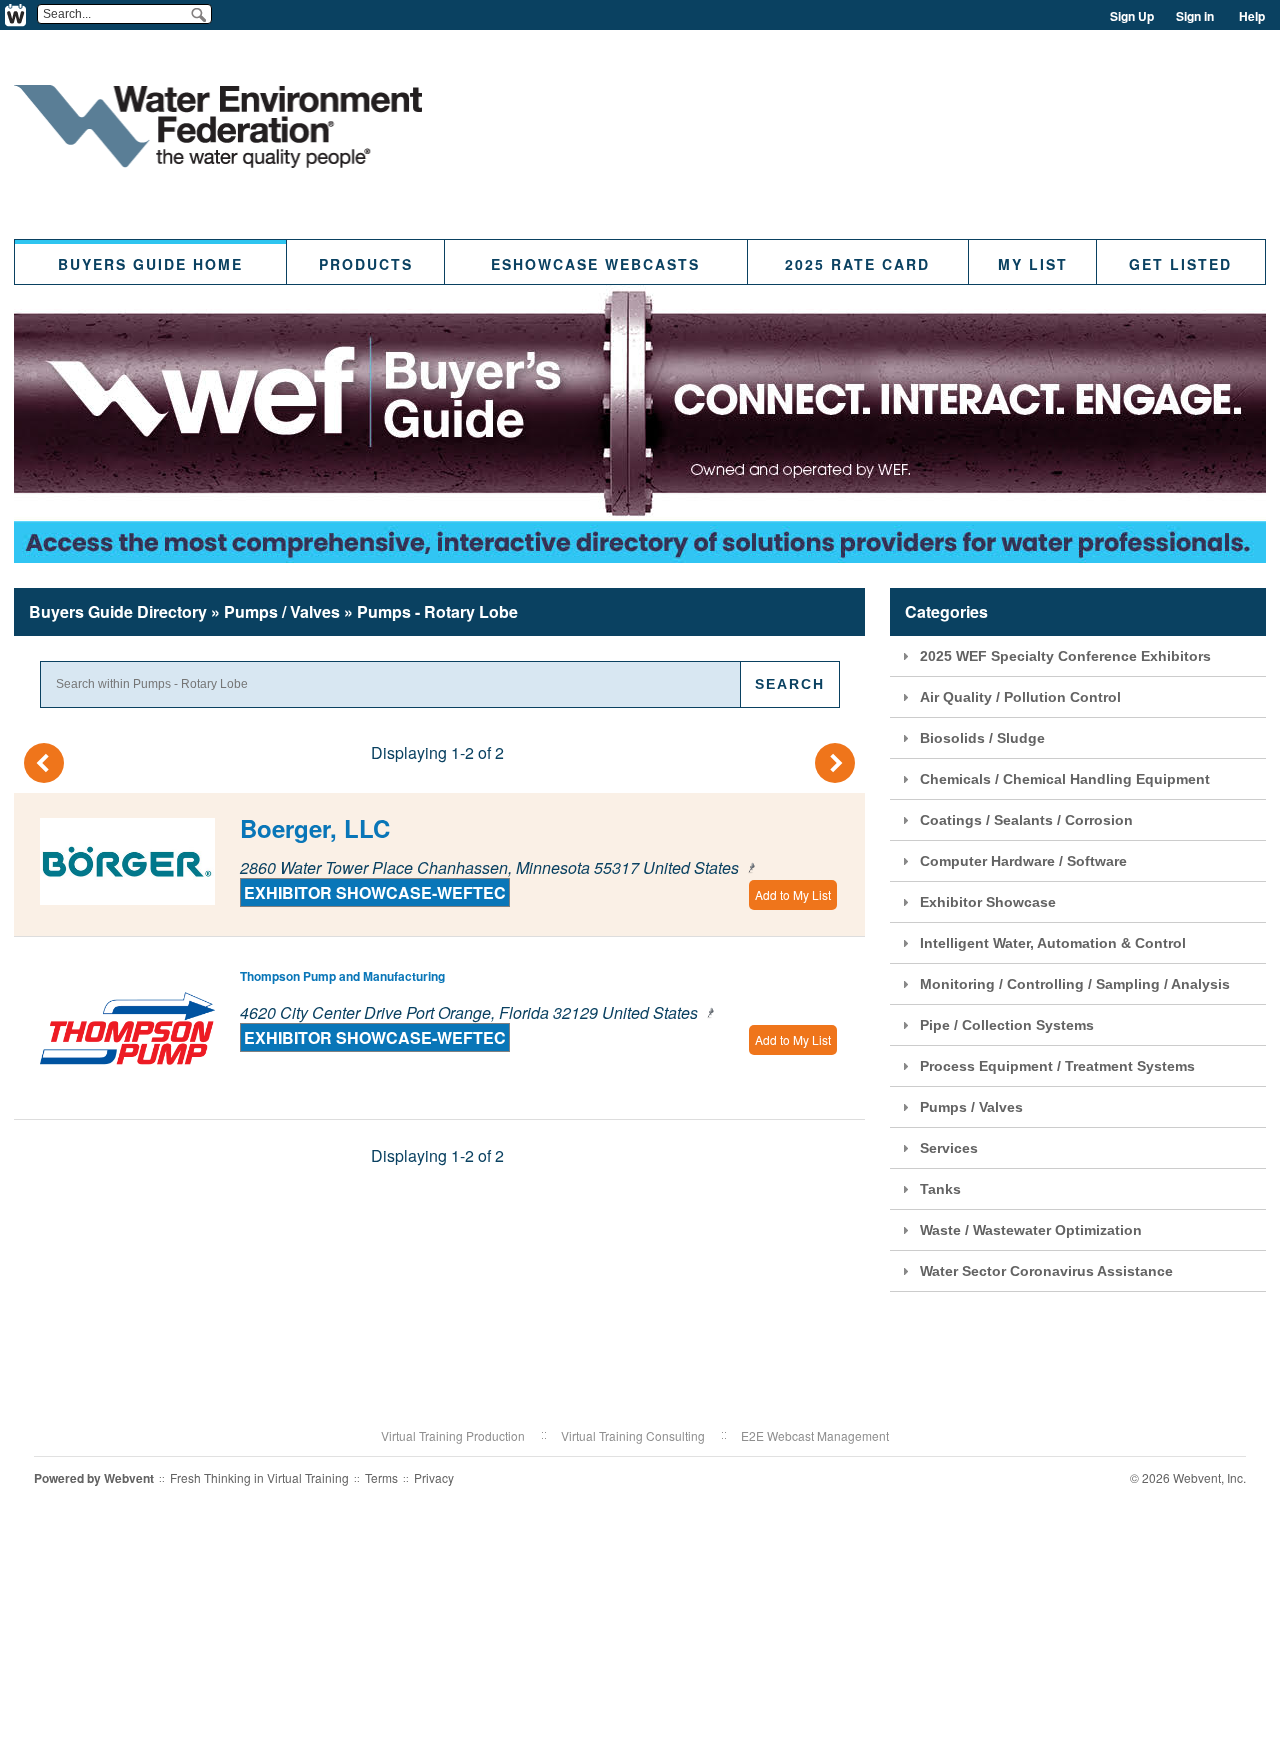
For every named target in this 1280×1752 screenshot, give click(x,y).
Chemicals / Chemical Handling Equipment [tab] (1065, 779)
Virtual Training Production (453, 1435)
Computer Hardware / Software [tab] (1023, 861)
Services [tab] (949, 1148)
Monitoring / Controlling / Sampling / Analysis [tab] (1075, 984)
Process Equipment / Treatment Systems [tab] (1057, 1066)
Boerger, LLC (315, 828)
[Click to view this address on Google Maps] (749, 867)
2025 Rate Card (857, 264)
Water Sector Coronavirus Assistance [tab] (1046, 1271)
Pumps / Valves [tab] (971, 1107)
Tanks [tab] (940, 1189)
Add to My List (793, 894)
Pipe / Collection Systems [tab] (1007, 1025)
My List (1033, 264)
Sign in (1195, 16)
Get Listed (1180, 264)
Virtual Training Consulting (633, 1435)
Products (366, 264)
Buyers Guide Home (150, 264)
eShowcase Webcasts (595, 264)
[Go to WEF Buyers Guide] (218, 161)
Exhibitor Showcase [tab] (988, 902)
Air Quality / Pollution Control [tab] (1020, 697)
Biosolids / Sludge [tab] (982, 738)
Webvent (129, 1478)
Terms (381, 1477)
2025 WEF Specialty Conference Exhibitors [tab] (1065, 656)
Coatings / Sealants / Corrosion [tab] (1026, 820)
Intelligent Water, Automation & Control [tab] (1053, 943)
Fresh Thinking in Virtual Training (259, 1477)
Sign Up (1132, 16)
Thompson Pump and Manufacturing (342, 976)
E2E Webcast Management (815, 1435)
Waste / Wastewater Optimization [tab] (1031, 1230)
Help (1252, 16)
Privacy (434, 1477)
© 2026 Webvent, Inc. (1188, 1477)
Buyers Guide (118, 611)
